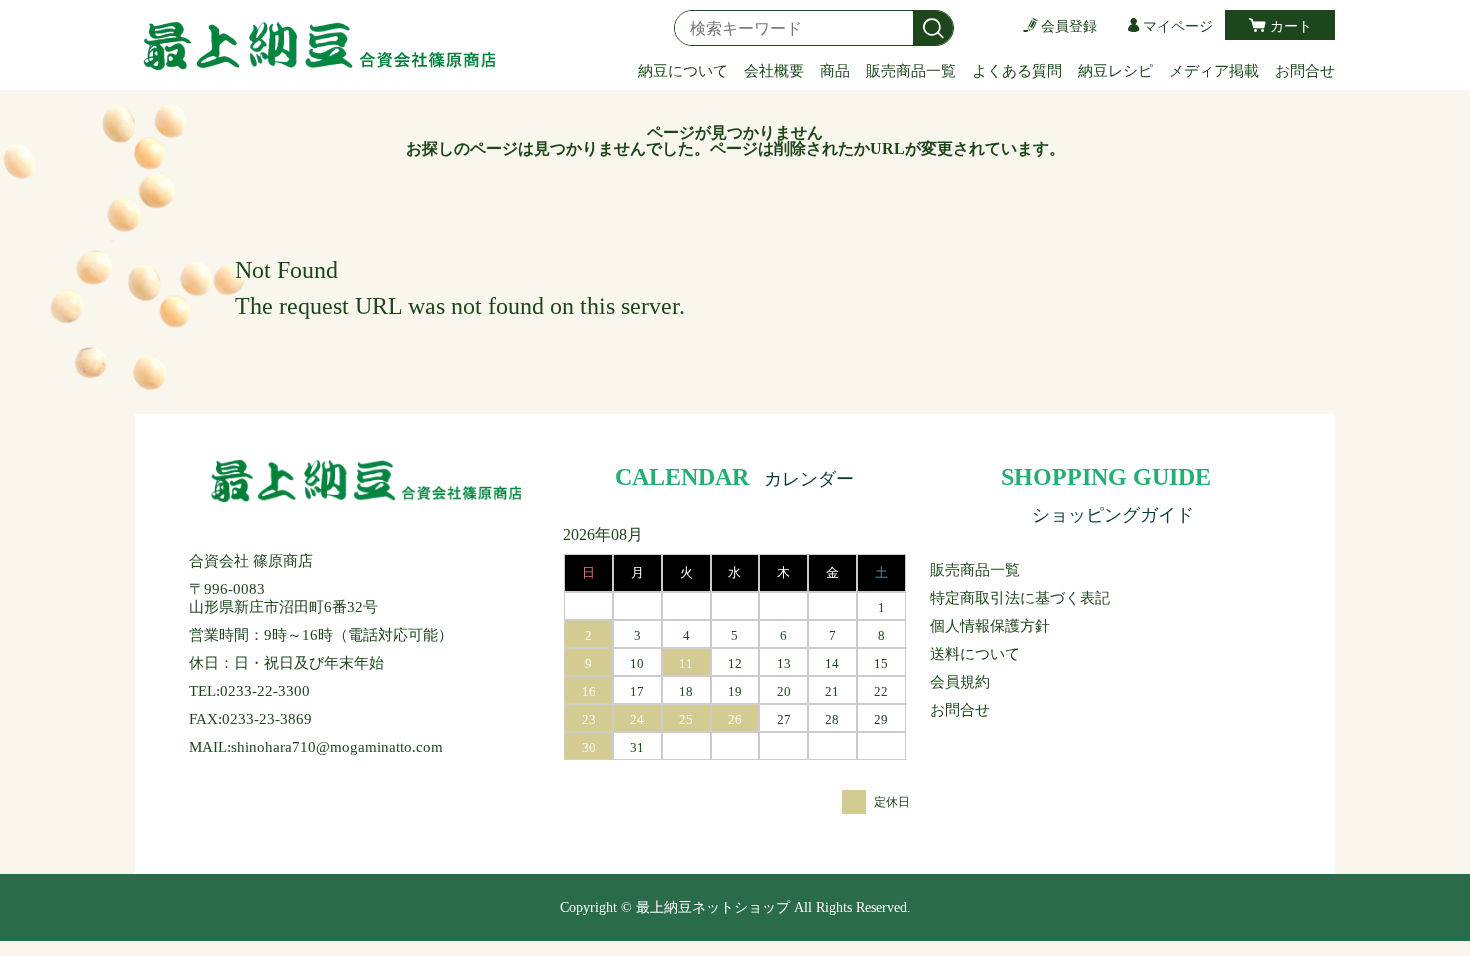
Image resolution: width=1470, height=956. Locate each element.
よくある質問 (1017, 71)
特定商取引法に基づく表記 (1020, 598)
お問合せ (1305, 71)
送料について (975, 654)
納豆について (683, 71)
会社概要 (774, 71)
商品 (835, 71)
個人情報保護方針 (990, 626)
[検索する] (933, 29)
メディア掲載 (1214, 71)
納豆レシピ (1115, 71)
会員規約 (960, 682)
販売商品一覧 (911, 71)
